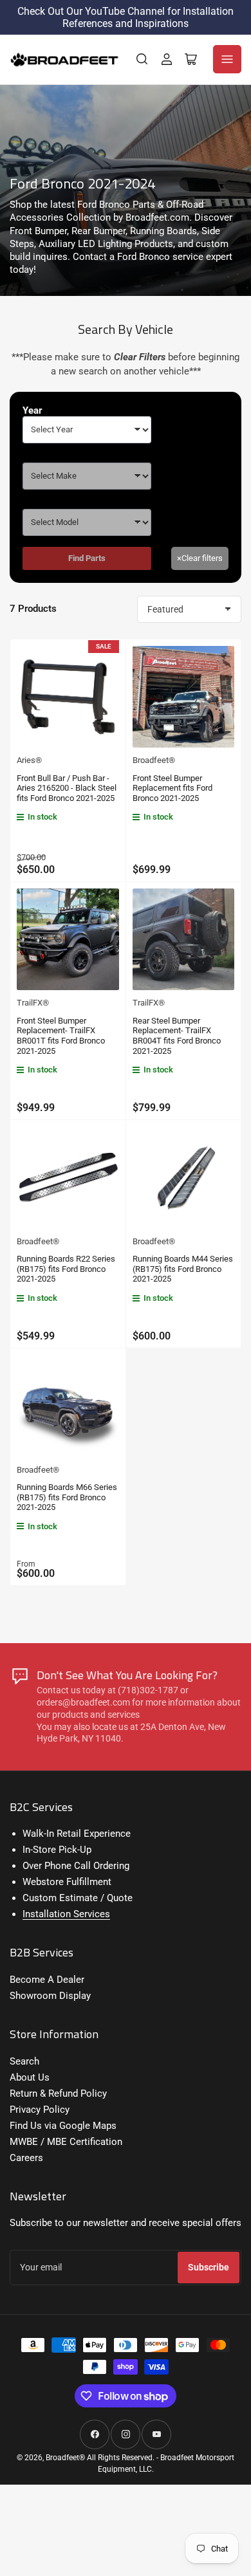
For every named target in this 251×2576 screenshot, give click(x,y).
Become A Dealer (47, 1980)
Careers (26, 2158)
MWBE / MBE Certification (66, 2142)
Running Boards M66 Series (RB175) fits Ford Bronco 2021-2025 (67, 1497)
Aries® (29, 760)
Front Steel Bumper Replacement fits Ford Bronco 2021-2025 (172, 788)
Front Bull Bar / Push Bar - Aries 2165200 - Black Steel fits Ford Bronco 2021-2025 (67, 788)
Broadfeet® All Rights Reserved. (100, 2458)
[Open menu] (227, 59)
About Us (30, 2077)
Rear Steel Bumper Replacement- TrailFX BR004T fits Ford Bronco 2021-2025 (177, 1036)
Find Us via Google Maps (63, 2126)
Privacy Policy (40, 2110)
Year (33, 410)
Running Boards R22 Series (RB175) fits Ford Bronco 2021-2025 (66, 1269)
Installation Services (66, 1914)
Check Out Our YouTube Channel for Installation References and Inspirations (126, 17)
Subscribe (209, 2267)
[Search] (142, 59)
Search (24, 2061)
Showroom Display (50, 1996)
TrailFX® (33, 1003)
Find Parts (87, 558)
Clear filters (200, 558)
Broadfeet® (154, 760)
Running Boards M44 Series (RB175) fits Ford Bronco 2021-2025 (183, 1269)
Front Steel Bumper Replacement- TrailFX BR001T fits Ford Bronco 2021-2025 (61, 1036)
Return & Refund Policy (58, 2093)
